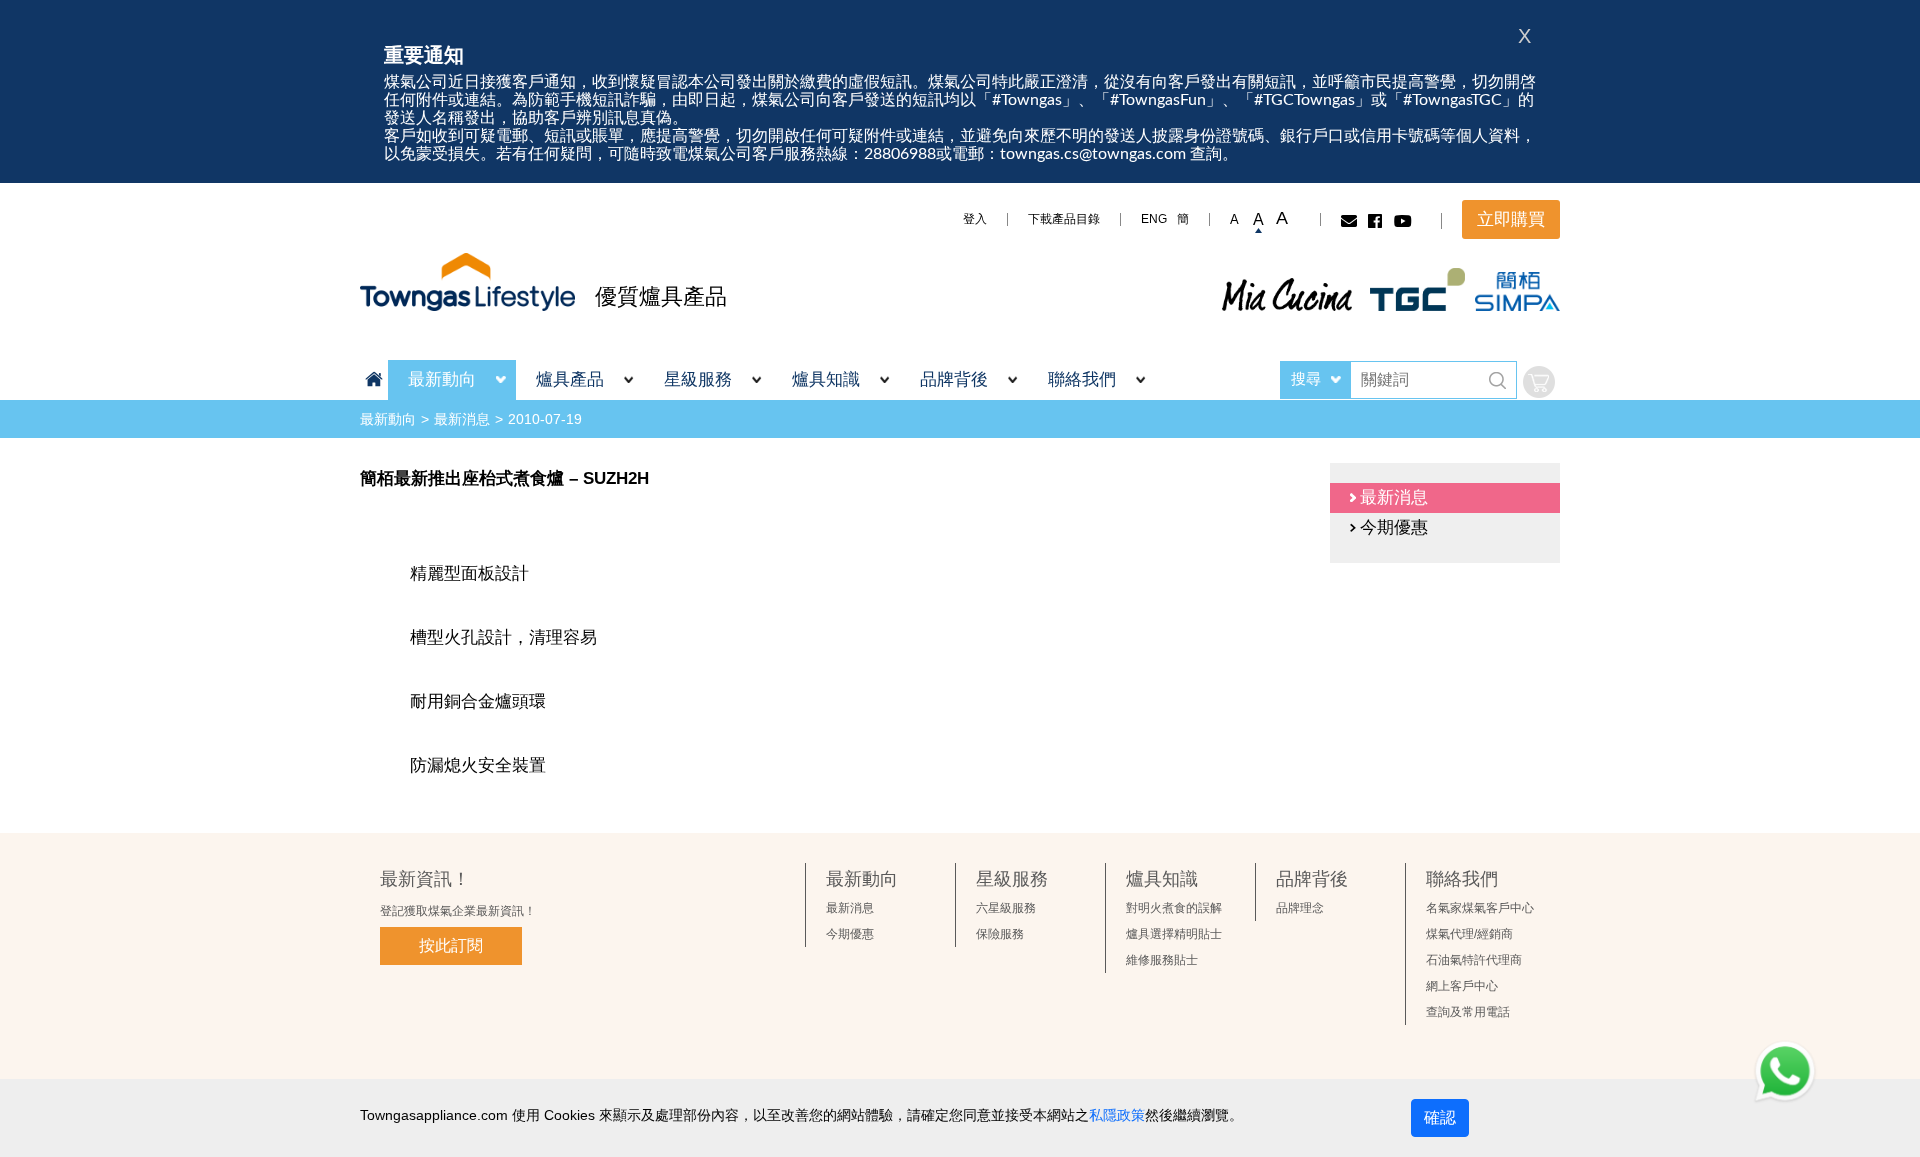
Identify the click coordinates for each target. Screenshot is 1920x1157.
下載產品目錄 (1064, 219)
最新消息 (462, 419)
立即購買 (1511, 219)
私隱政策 (1117, 1115)
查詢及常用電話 (1468, 1012)
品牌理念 (1300, 908)
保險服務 (1000, 934)
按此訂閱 (451, 945)
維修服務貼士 (1162, 960)
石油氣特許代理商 (1474, 960)
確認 (1440, 1117)
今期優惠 (850, 934)
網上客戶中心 (1462, 986)
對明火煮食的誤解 (1174, 908)
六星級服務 (1006, 908)
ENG (1154, 219)
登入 (975, 219)
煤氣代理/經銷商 (1469, 934)
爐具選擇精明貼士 (1174, 934)
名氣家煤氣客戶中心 (1480, 908)
